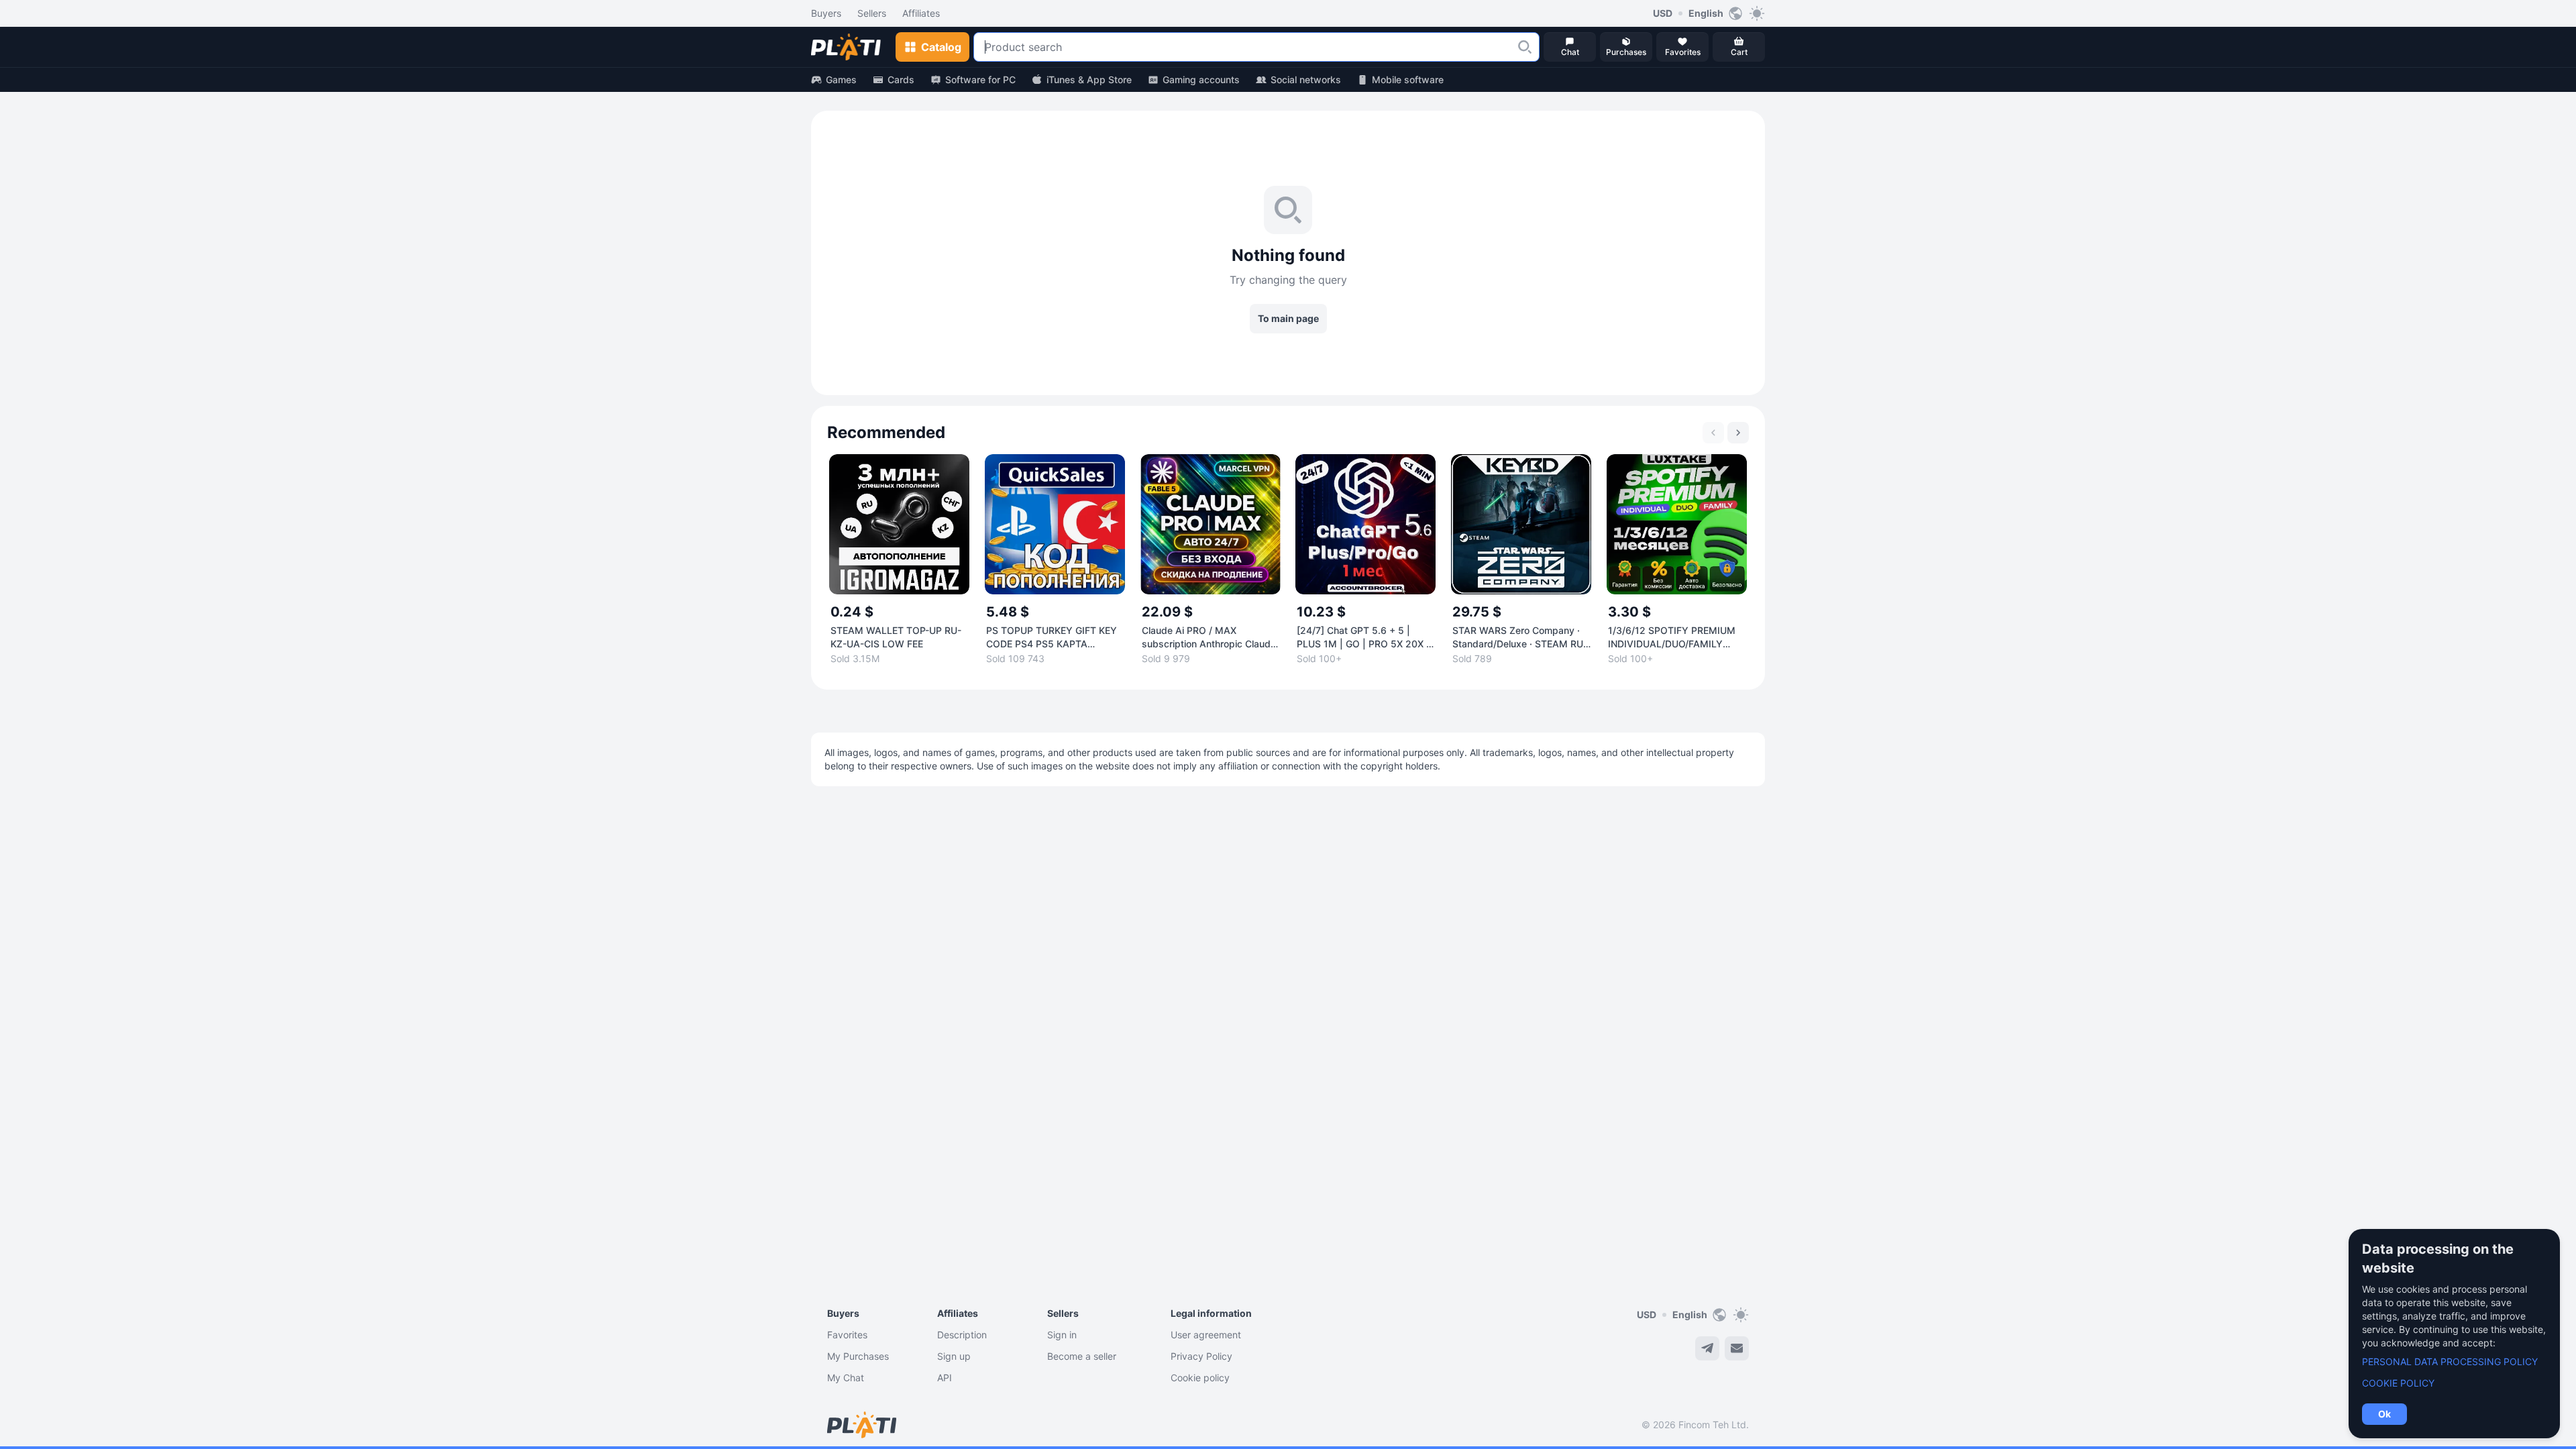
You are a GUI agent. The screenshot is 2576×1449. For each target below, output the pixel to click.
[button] (1525, 47)
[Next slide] (1738, 433)
